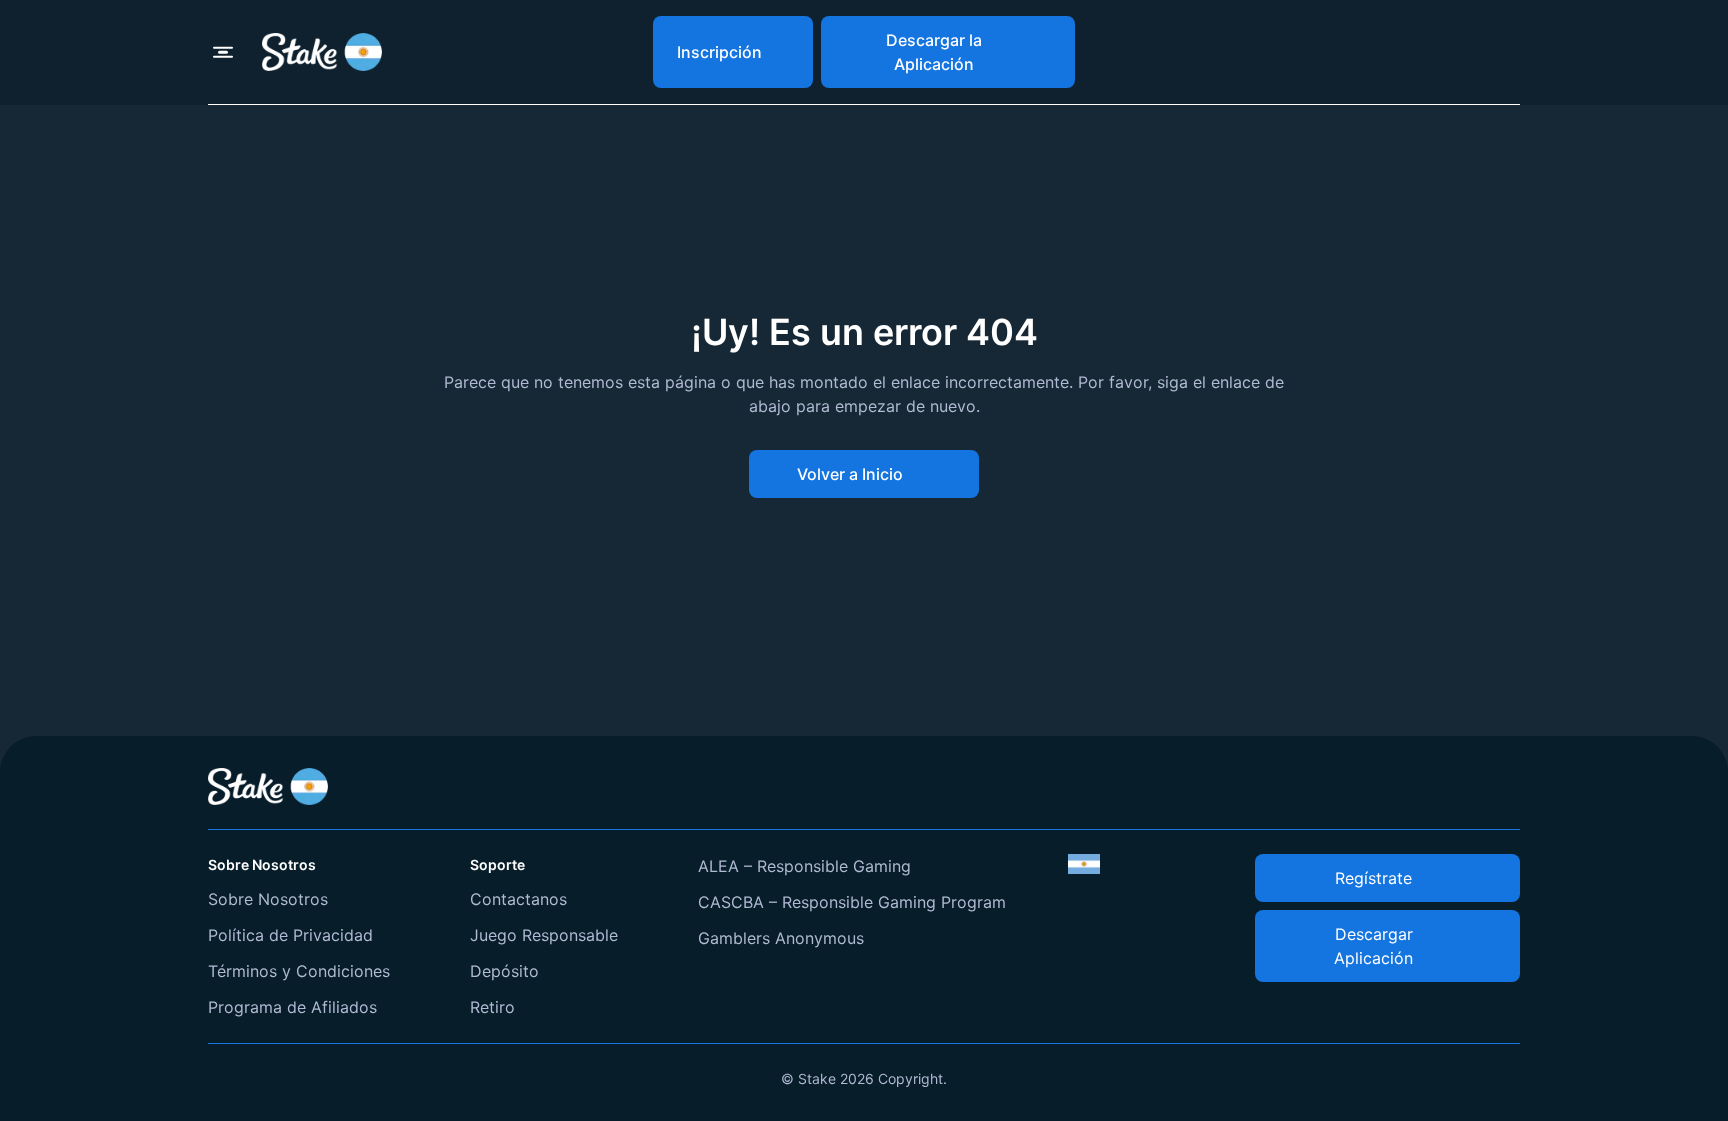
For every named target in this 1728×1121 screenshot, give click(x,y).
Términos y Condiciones (299, 971)
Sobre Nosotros (268, 899)
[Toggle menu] (223, 52)
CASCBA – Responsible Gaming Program (852, 902)
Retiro (492, 1007)
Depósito (504, 971)
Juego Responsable (544, 935)
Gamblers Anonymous (781, 938)
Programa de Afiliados (292, 1007)
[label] (1084, 864)
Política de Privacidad (290, 935)
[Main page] (322, 51)
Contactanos (518, 899)
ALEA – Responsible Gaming (804, 866)
